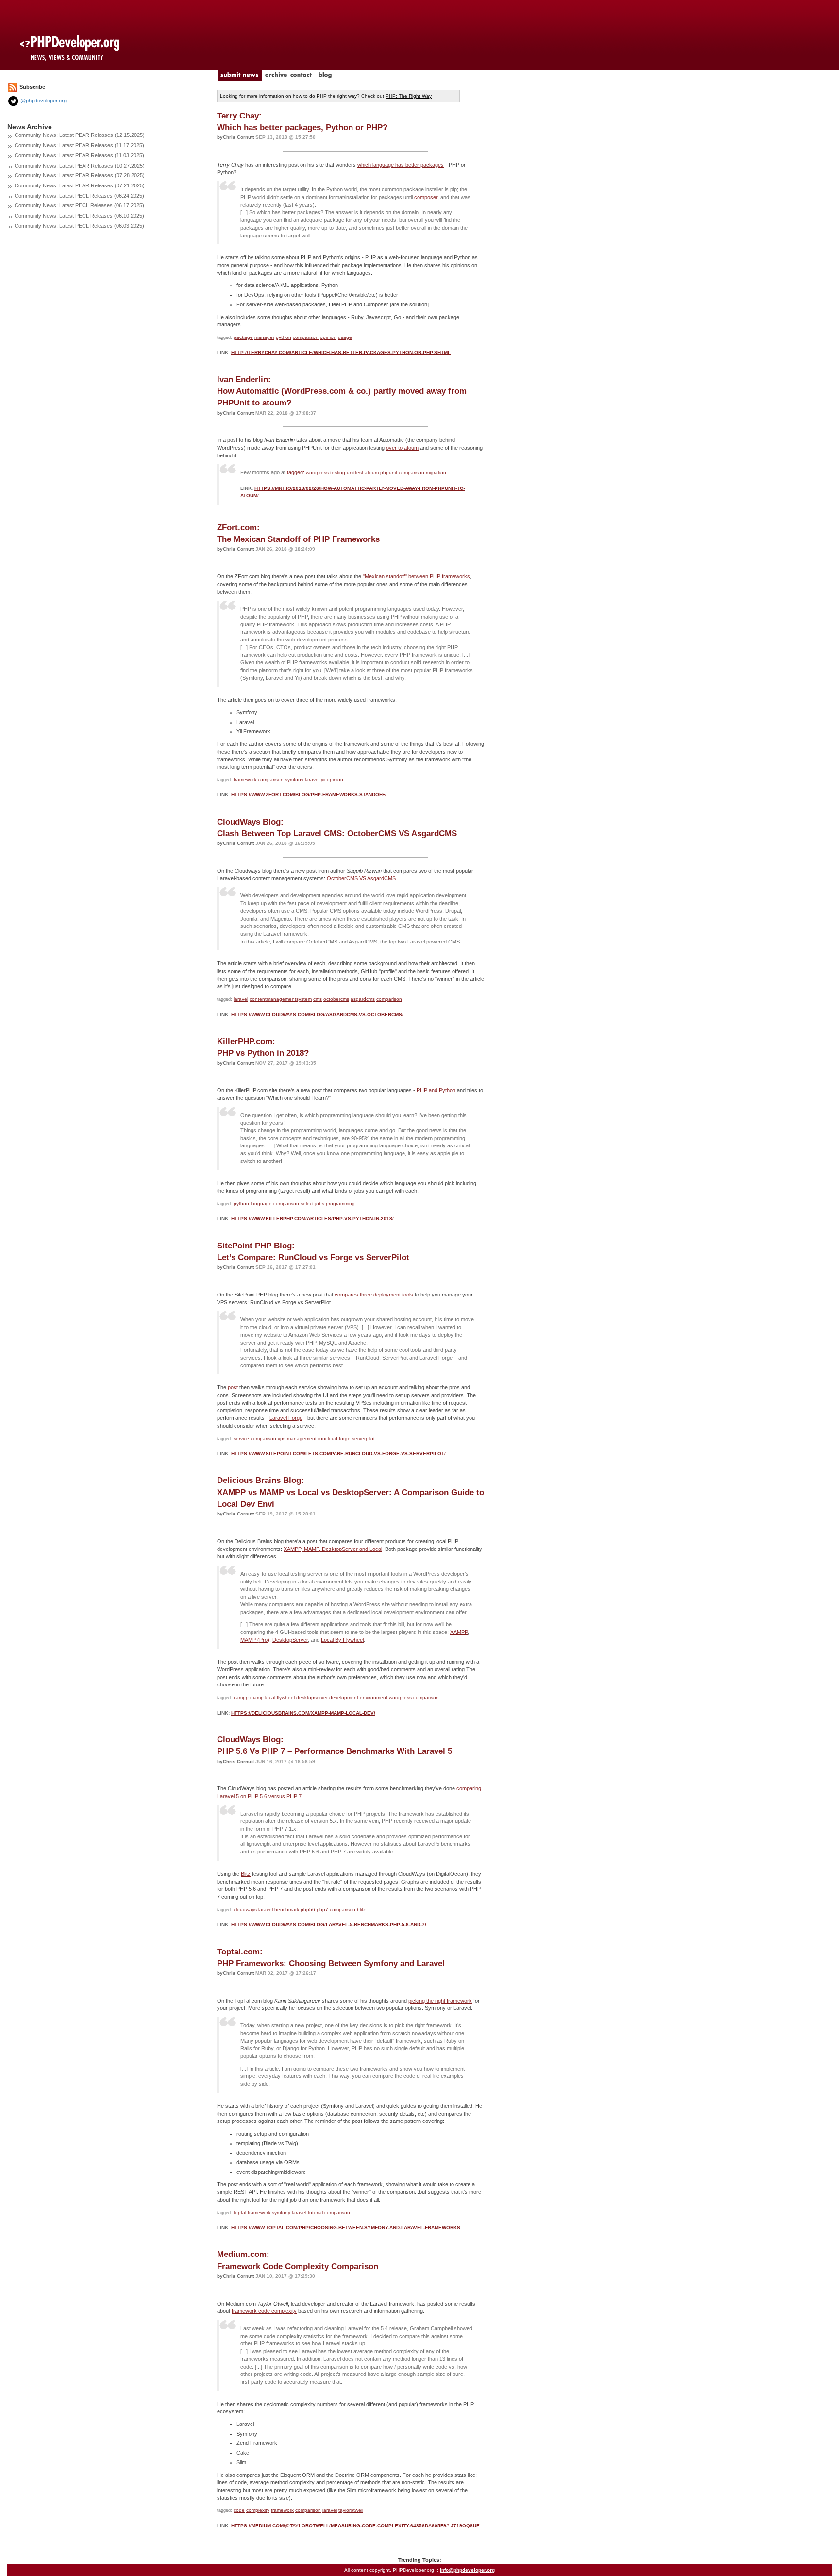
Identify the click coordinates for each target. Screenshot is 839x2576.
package (243, 337)
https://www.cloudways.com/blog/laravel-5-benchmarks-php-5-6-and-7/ (329, 1925)
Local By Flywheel (342, 1640)
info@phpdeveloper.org (467, 2570)
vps (282, 1439)
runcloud (328, 1439)
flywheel (286, 1697)
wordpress (317, 473)
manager (264, 337)
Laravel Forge (286, 1418)
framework (245, 780)
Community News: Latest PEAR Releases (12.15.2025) (80, 135)
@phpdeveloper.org (43, 101)
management (302, 1439)
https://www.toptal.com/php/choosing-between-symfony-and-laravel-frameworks (346, 2228)
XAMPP (459, 1632)
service (241, 1439)
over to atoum (402, 448)
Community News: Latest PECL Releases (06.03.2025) (79, 226)
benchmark (287, 1910)
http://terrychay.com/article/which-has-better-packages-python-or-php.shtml (341, 352)
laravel (312, 780)
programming (340, 1204)
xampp (241, 1697)
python (284, 337)
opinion (328, 337)
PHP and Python (436, 1090)
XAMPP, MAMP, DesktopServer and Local (333, 1549)
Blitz (246, 1874)
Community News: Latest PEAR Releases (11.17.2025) (79, 145)
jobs (320, 1204)
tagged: (296, 472)
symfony (294, 780)
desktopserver (312, 1697)
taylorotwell (351, 2510)
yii (323, 780)
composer (426, 197)
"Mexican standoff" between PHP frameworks (416, 576)
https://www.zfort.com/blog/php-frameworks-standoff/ (309, 795)
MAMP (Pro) (255, 1640)
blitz (361, 1910)
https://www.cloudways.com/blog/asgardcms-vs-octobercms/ (317, 1015)
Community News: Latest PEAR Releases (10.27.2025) (80, 166)
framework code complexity (264, 2311)
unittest (355, 473)
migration (436, 473)
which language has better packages (401, 165)
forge (345, 1439)
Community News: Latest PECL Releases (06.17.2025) (79, 205)
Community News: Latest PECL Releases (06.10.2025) (79, 216)
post (233, 1387)
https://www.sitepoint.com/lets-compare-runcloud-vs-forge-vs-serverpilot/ (338, 1454)
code (239, 2510)
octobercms (336, 999)
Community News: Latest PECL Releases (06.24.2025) (79, 196)
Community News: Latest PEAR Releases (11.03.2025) (79, 155)
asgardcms (363, 999)
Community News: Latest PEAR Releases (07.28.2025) (80, 175)
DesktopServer (290, 1640)
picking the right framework (440, 2001)
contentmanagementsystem (281, 999)
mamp (257, 1697)
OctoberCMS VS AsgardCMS (361, 878)
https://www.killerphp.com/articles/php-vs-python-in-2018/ (312, 1219)
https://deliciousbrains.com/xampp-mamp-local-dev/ (303, 1713)
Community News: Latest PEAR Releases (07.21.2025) (80, 185)
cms (318, 999)
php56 (308, 1910)
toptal (240, 2213)
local (270, 1697)
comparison (306, 337)
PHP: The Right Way (409, 96)
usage (345, 337)
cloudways (245, 1910)
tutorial (315, 2213)
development (344, 1697)
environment (374, 1697)
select (307, 1204)
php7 (322, 1910)
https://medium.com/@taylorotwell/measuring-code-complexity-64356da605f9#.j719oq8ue (355, 2526)
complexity (258, 2510)
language (261, 1204)
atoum (372, 473)
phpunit (389, 473)
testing (338, 473)
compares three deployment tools (374, 1295)
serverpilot (363, 1439)
